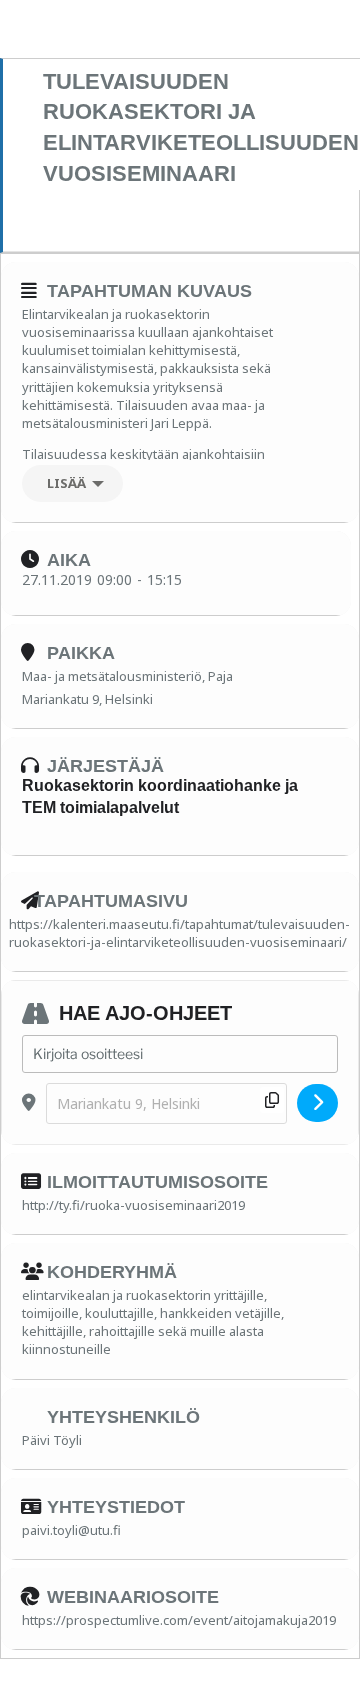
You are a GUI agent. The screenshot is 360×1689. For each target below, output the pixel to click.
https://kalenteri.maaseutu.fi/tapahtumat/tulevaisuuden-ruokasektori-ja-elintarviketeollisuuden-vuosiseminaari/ (179, 933)
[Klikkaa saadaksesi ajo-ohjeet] (317, 1103)
